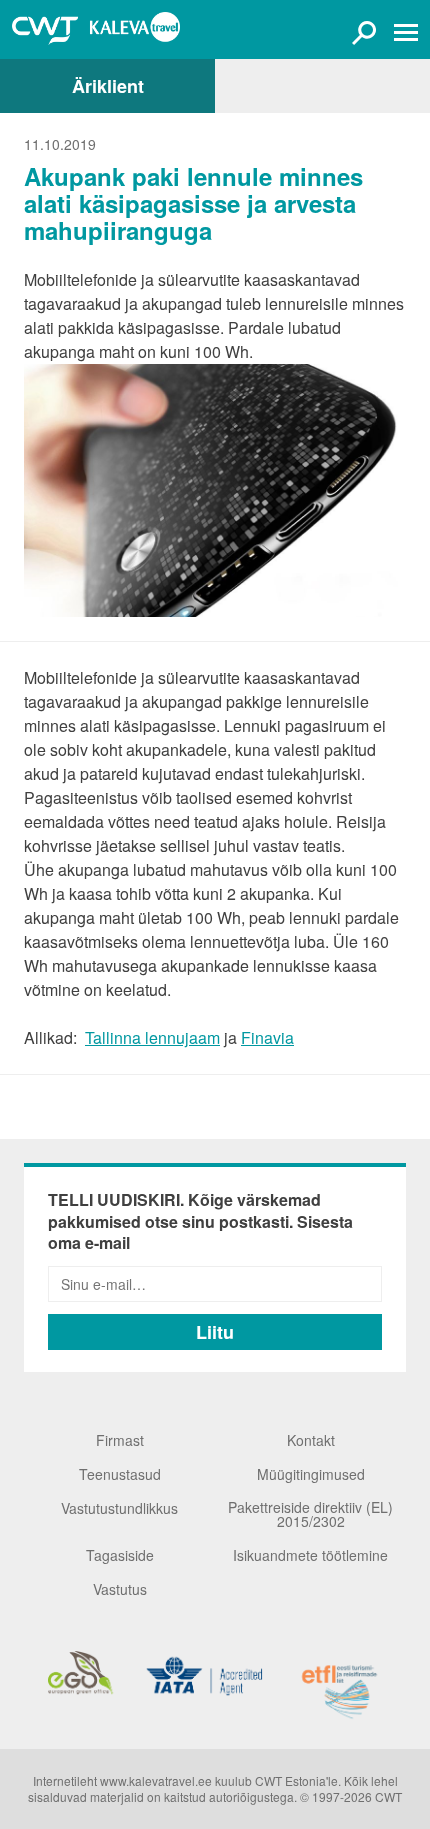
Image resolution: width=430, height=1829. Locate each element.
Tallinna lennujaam (152, 1037)
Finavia (267, 1037)
